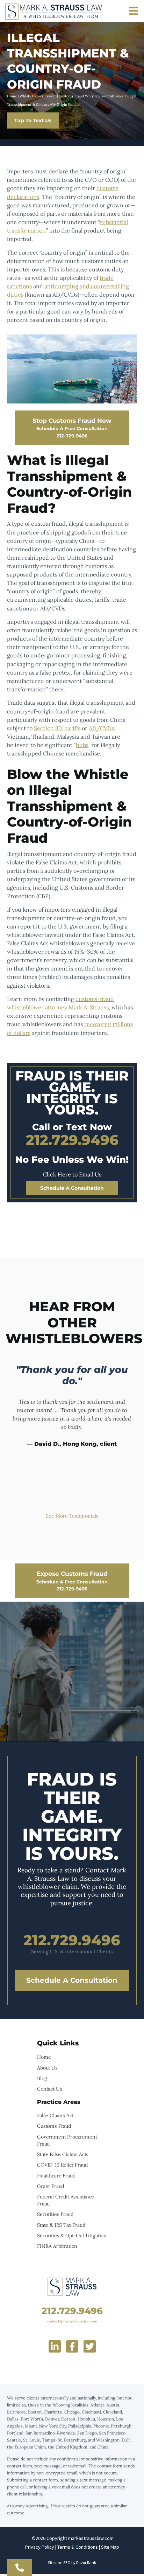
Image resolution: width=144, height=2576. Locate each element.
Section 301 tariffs (57, 728)
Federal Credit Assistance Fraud (66, 2200)
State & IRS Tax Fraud (61, 2225)
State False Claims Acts (63, 2154)
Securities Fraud (55, 2214)
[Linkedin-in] (55, 2346)
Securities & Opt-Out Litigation (72, 2236)
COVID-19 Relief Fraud (62, 2165)
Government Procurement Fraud (67, 2140)
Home (12, 96)
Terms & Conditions (78, 2547)
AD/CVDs (101, 728)
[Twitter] (90, 2346)
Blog (42, 2078)
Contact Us (49, 2089)
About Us (47, 2068)
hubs (82, 745)
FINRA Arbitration (57, 2246)
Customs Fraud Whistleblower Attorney (91, 96)
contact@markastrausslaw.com (72, 2321)
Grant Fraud (51, 2186)
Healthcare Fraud (56, 2176)
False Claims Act (55, 2115)
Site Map (110, 2547)
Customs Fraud (54, 2126)
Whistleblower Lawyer (38, 96)
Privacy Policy (40, 2547)
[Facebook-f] (72, 2346)
